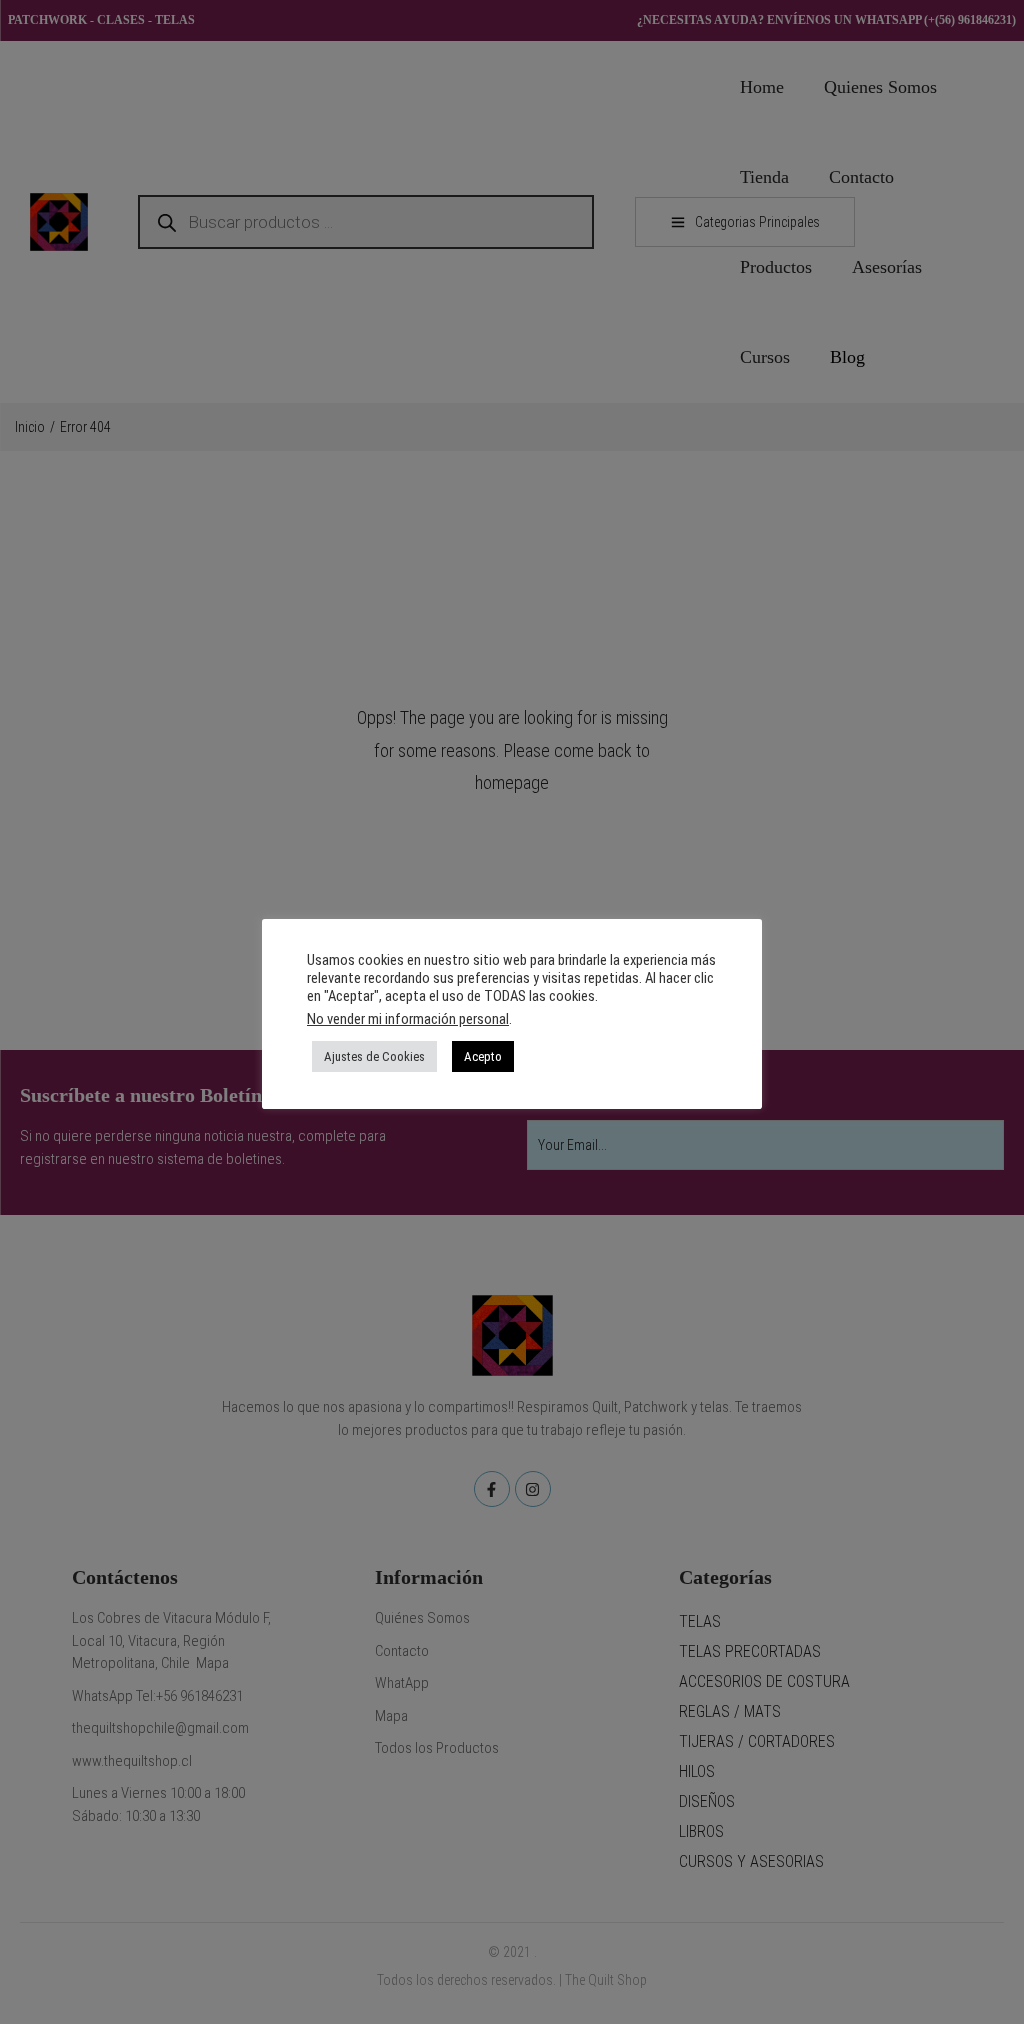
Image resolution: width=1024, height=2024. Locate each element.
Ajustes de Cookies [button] (374, 1056)
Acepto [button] (483, 1056)
